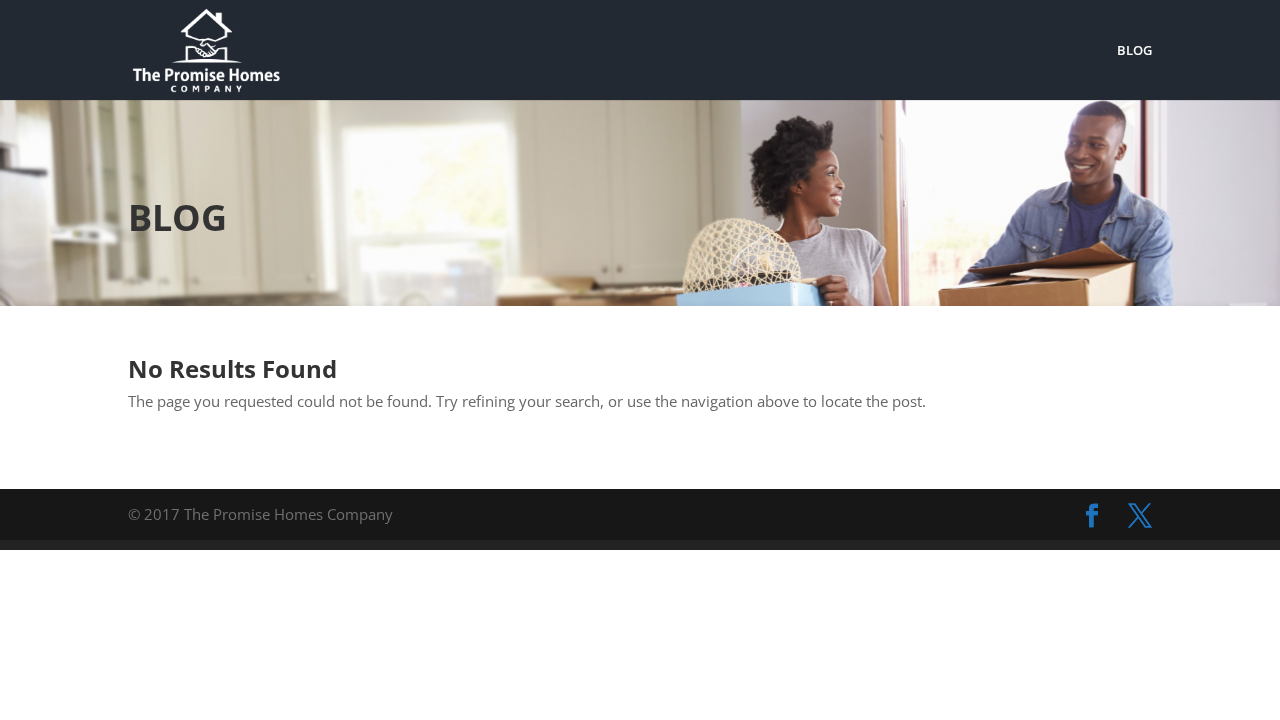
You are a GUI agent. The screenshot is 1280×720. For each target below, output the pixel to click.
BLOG (1134, 51)
